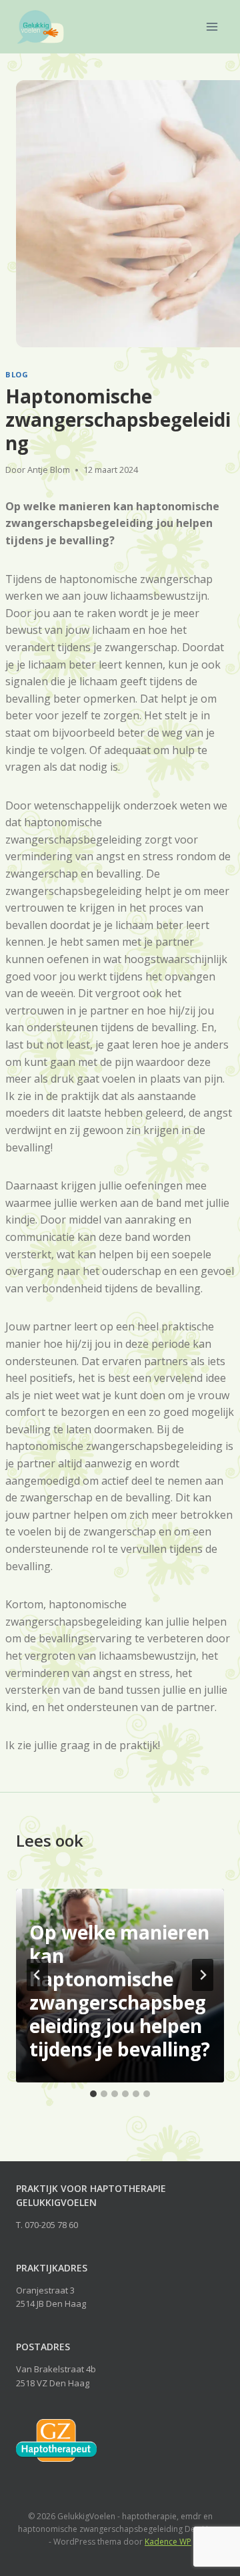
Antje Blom (49, 470)
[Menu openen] (212, 26)
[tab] (93, 2094)
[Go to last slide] (37, 1975)
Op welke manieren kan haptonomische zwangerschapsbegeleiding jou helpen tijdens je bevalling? (120, 1991)
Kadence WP (168, 2542)
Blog (17, 374)
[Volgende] (203, 1975)
